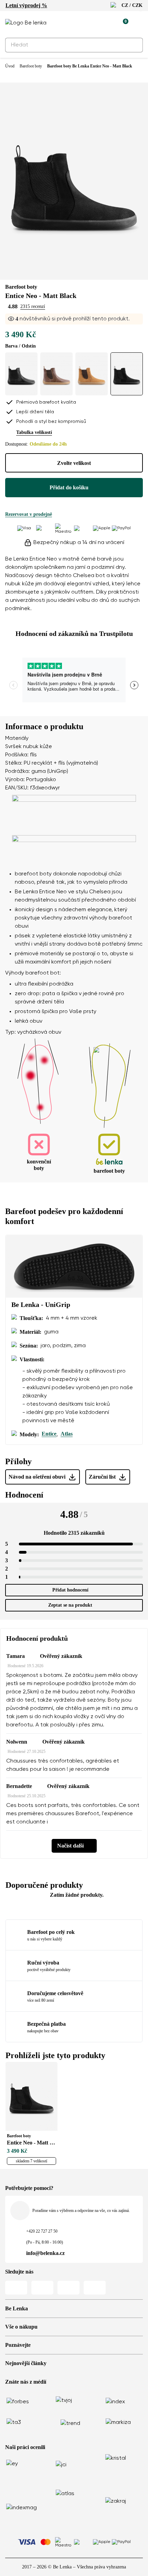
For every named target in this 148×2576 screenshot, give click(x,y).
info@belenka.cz (45, 2253)
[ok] (134, 45)
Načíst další (70, 1846)
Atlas (67, 1434)
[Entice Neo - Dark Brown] (56, 374)
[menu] (139, 24)
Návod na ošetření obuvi (37, 1477)
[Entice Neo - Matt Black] (127, 374)
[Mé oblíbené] (91, 23)
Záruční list (102, 1477)
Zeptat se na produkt (70, 1605)
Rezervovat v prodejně (29, 514)
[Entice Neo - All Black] (21, 374)
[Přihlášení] (107, 23)
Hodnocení (24, 1495)
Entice (49, 1434)
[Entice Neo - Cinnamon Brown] (92, 374)
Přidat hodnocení (70, 1590)
